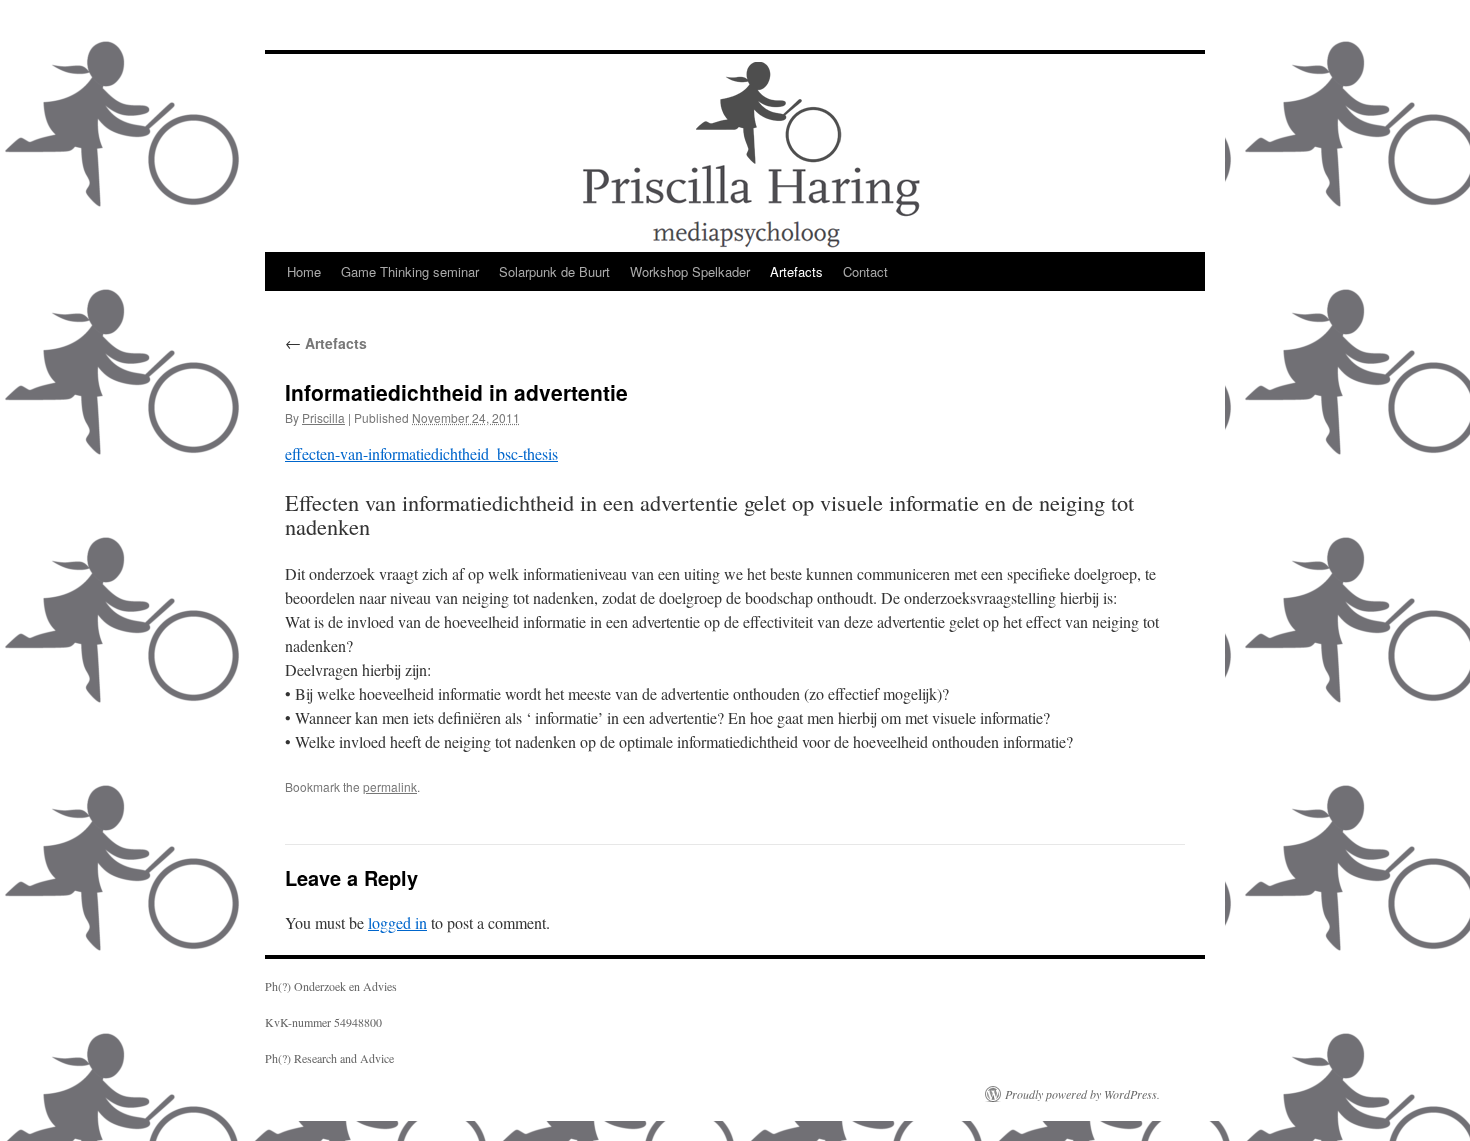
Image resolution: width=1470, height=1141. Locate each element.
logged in (397, 922)
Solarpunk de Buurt (554, 271)
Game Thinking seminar (410, 271)
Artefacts (796, 271)
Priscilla (323, 417)
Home (304, 271)
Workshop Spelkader (690, 271)
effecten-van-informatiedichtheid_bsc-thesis (421, 453)
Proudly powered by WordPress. (1082, 1094)
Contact (865, 271)
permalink (390, 786)
